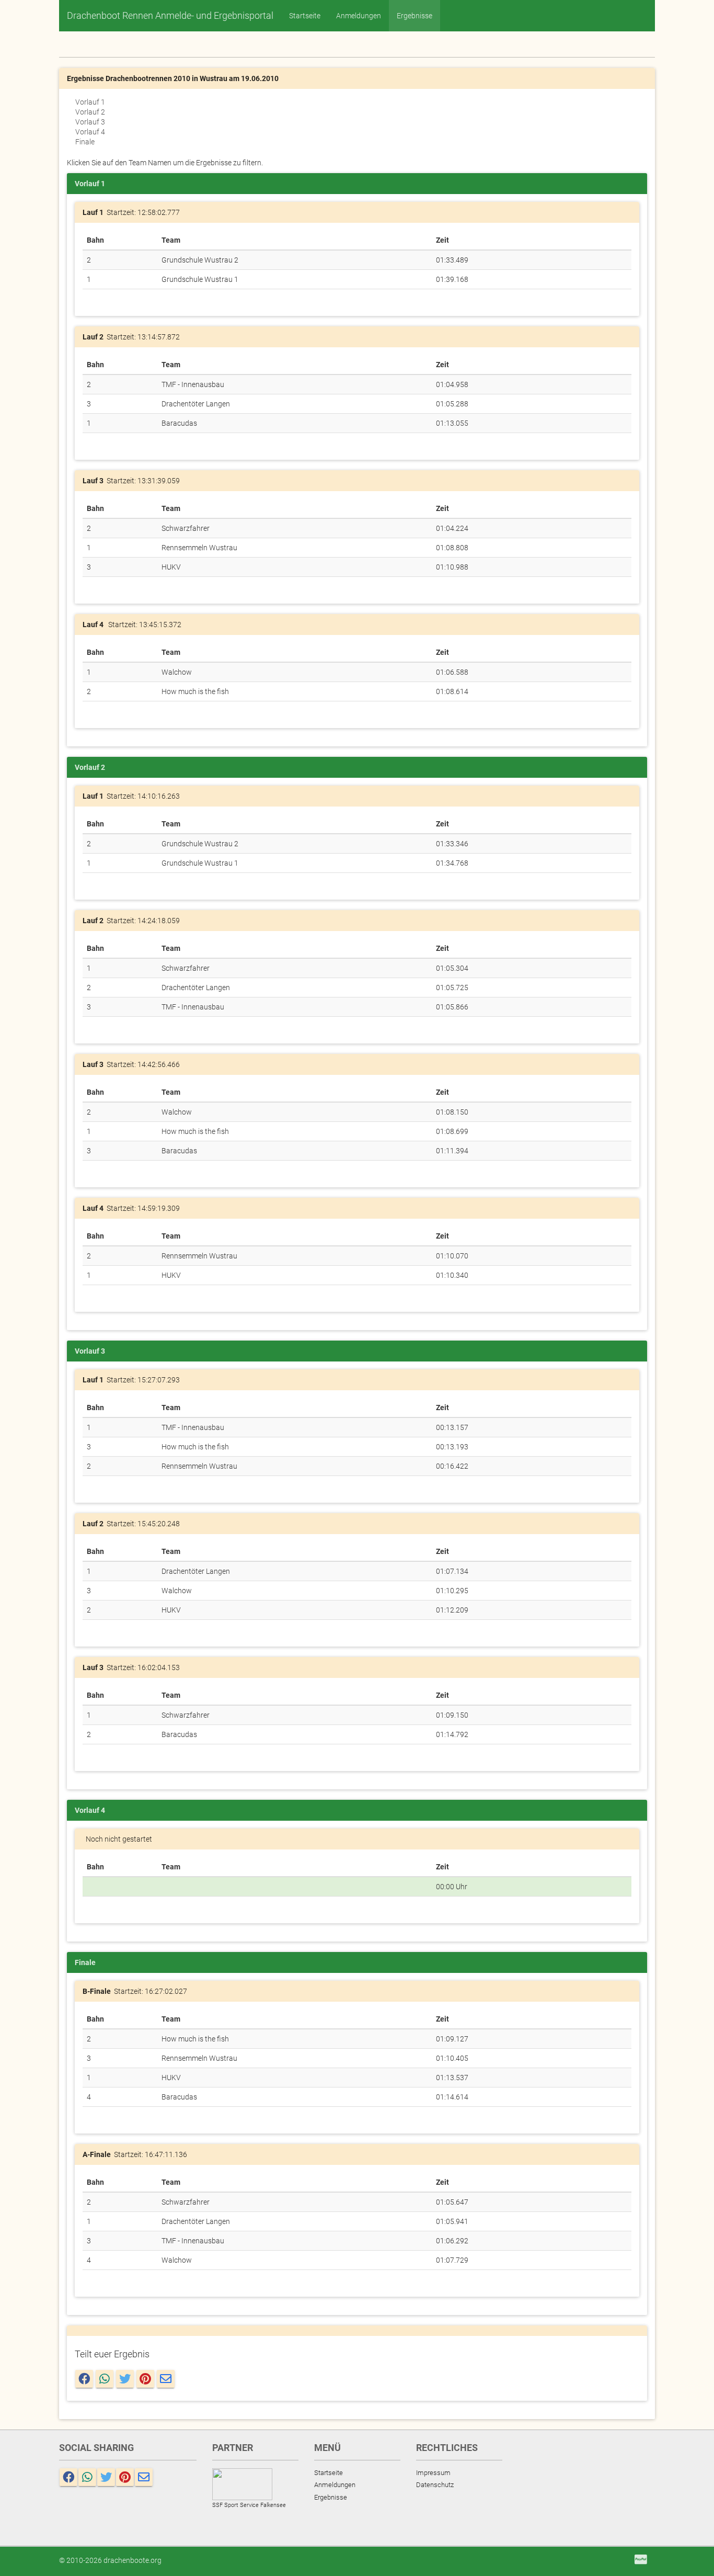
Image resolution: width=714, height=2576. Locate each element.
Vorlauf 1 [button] (90, 102)
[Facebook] (84, 2379)
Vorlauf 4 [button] (90, 132)
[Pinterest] (145, 2379)
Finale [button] (85, 142)
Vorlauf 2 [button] (90, 112)
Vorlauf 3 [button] (90, 122)
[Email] (166, 2379)
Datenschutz (435, 2485)
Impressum (433, 2473)
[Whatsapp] (105, 2379)
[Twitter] (125, 2379)
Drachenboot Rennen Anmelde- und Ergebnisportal (170, 15)
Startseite (305, 16)
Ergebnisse (414, 16)
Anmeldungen (359, 16)
